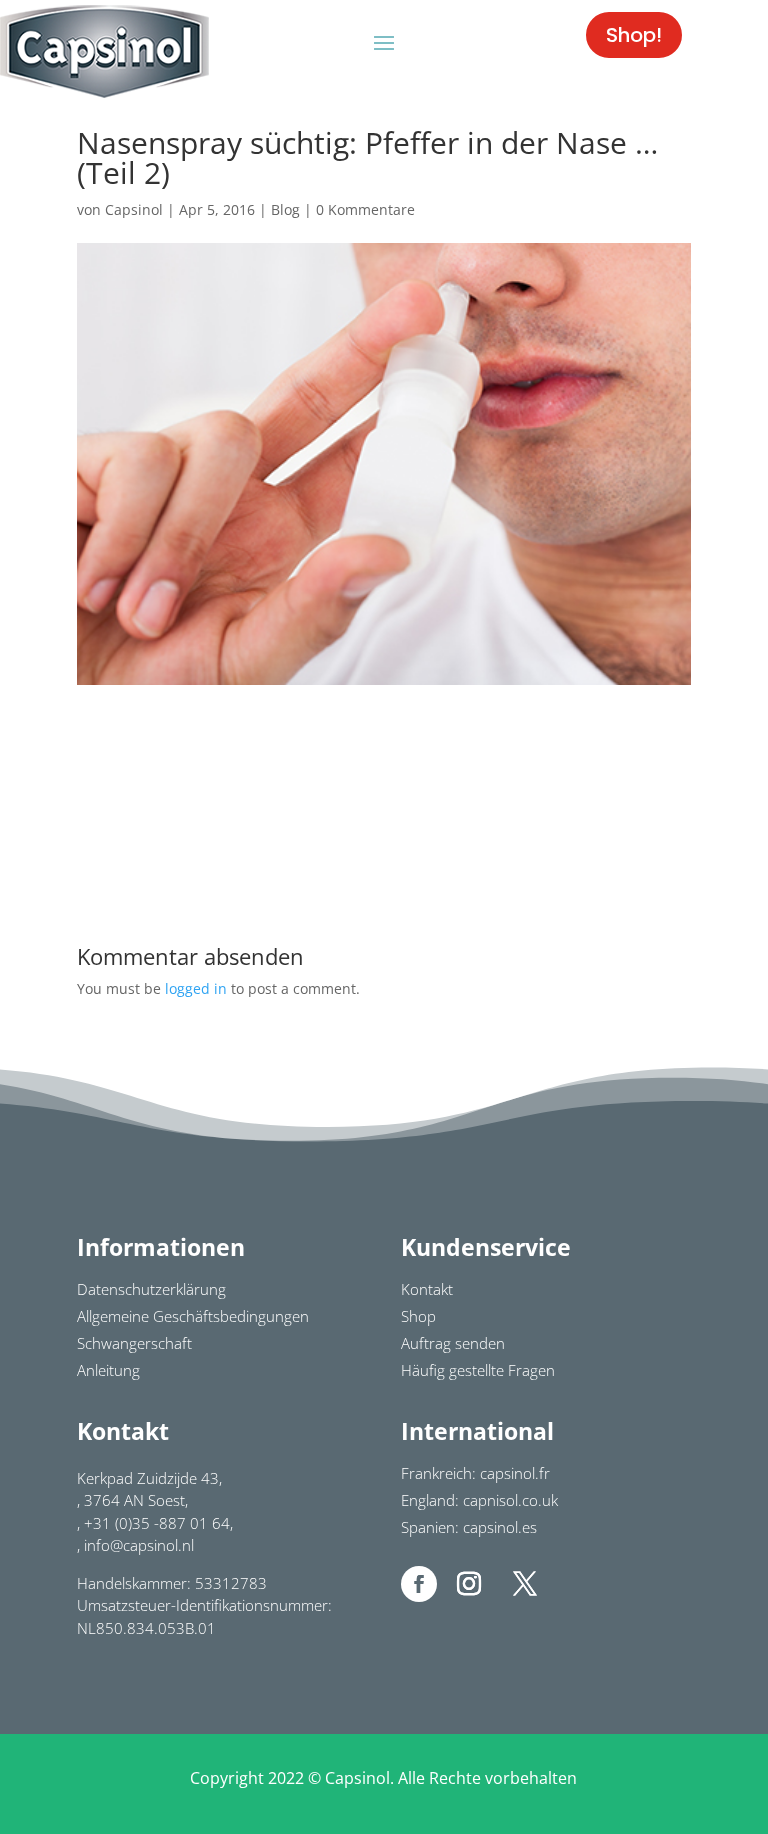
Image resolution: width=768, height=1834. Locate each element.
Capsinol (134, 209)
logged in (196, 988)
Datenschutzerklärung (151, 1289)
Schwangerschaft (134, 1343)
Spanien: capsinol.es (469, 1527)
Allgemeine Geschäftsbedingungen (193, 1316)
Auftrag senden (453, 1343)
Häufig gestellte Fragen (478, 1370)
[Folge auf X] (525, 1584)
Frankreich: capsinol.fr (475, 1473)
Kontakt (427, 1289)
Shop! (634, 35)
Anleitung (108, 1370)
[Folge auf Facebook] (419, 1584)
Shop (418, 1316)
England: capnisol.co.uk (479, 1500)
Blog (285, 209)
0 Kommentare (365, 209)
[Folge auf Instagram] (469, 1584)
